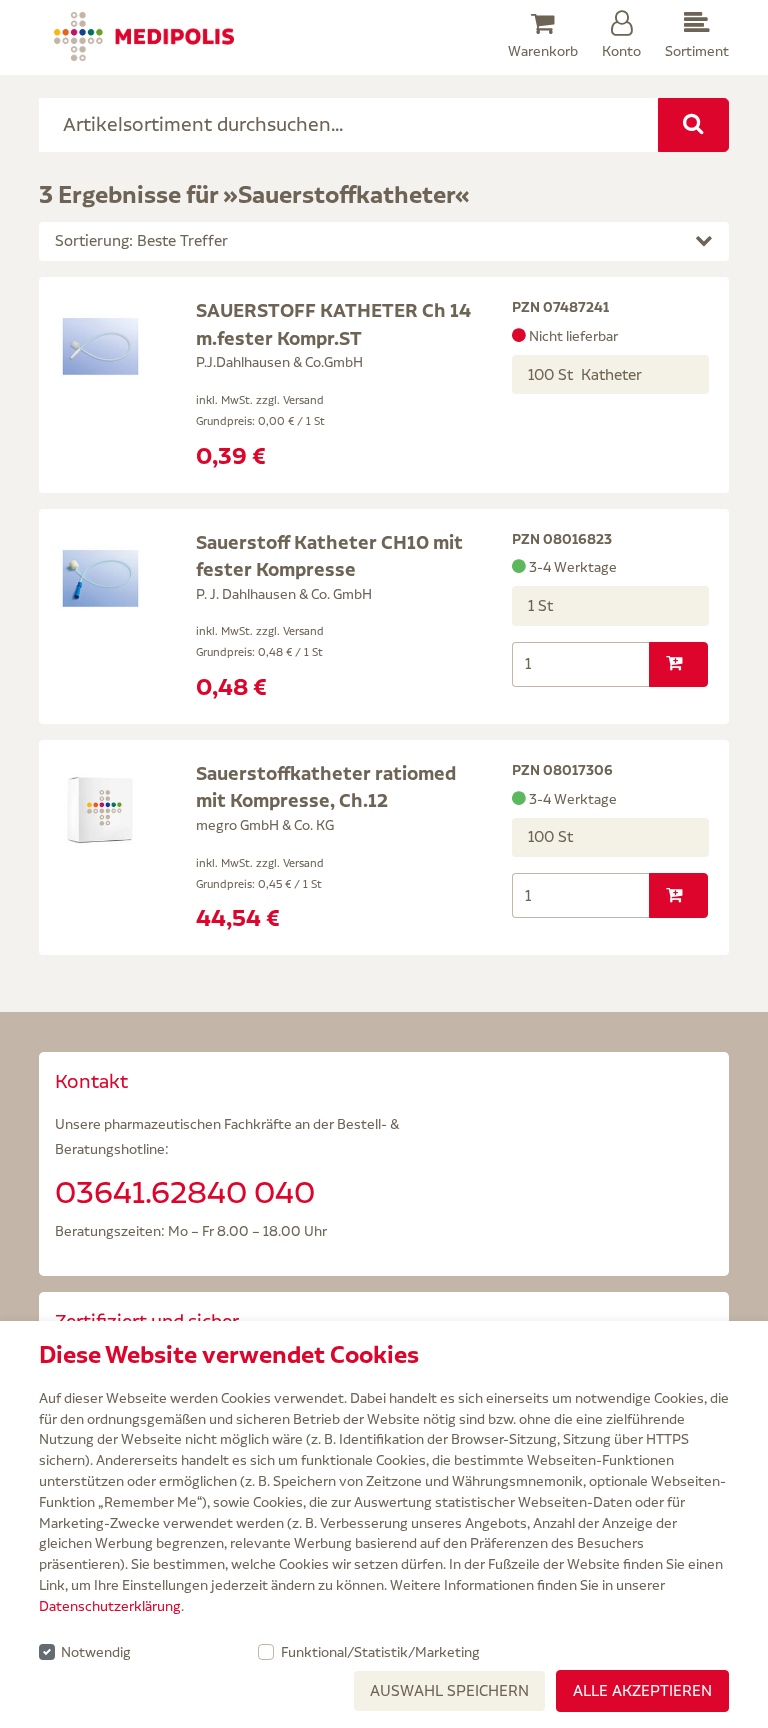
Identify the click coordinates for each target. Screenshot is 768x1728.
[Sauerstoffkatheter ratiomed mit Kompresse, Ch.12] (100, 808)
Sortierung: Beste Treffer (141, 240)
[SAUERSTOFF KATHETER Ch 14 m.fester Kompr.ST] (100, 345)
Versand (303, 400)
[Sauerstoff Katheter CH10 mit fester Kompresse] (100, 577)
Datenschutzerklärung (110, 1606)
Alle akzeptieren (642, 1690)
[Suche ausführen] (693, 125)
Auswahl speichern (449, 1690)
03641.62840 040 (185, 1192)
